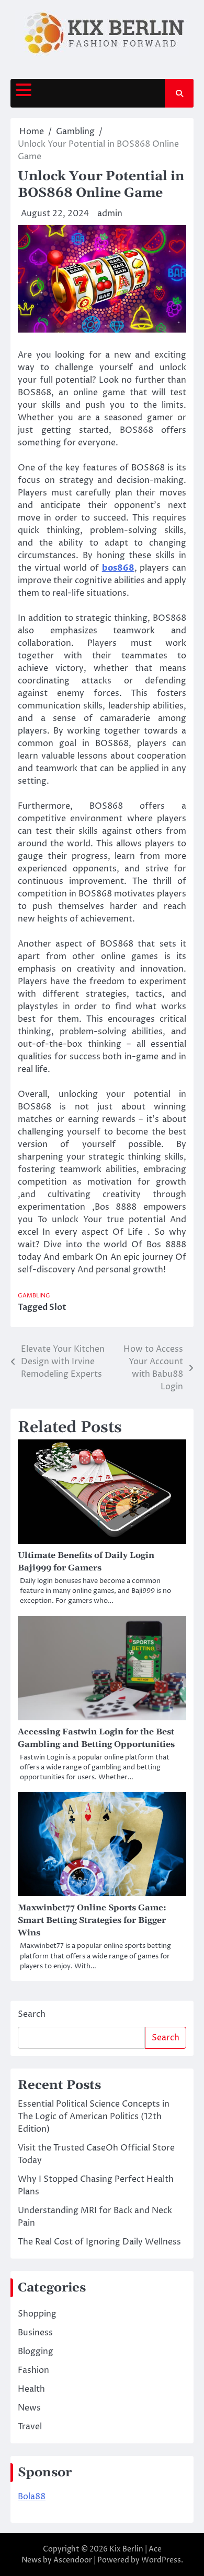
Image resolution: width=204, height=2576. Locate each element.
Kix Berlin (126, 2549)
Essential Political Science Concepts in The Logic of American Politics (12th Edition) (94, 2117)
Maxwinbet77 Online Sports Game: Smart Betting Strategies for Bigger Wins (92, 1920)
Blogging (36, 2352)
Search (32, 2014)
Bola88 (32, 2497)
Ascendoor (73, 2560)
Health (31, 2389)
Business (35, 2333)
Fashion (33, 2370)
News (29, 2408)
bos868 (118, 568)
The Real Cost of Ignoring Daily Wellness (99, 2242)
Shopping (37, 2314)
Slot (58, 1307)
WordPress (161, 2560)
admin (110, 214)
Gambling (34, 1296)
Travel (30, 2427)
